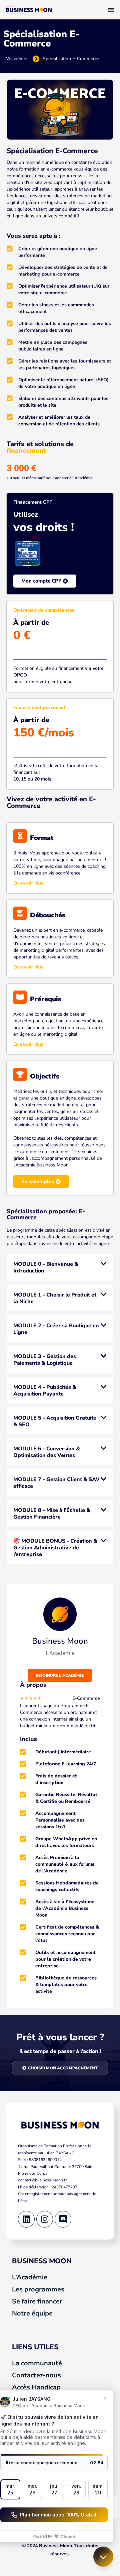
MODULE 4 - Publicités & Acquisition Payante (45, 1390)
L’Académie (30, 2277)
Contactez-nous (36, 2375)
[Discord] (63, 2219)
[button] (60, 1267)
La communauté (37, 2363)
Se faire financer (37, 2301)
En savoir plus (28, 883)
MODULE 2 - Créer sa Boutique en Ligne (56, 1329)
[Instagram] (45, 2219)
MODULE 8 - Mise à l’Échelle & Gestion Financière (52, 1514)
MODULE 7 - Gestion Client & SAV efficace (56, 1483)
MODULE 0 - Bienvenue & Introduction (46, 1267)
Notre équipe (32, 2313)
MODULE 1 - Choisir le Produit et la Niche (55, 1298)
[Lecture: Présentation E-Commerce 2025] (60, 109)
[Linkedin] (26, 2219)
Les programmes (38, 2289)
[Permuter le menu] (111, 10)
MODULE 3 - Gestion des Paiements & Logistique (45, 1360)
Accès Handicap (36, 2387)
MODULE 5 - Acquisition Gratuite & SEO (55, 1421)
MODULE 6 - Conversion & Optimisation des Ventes (47, 1452)
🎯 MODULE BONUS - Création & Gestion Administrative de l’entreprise (55, 1548)
